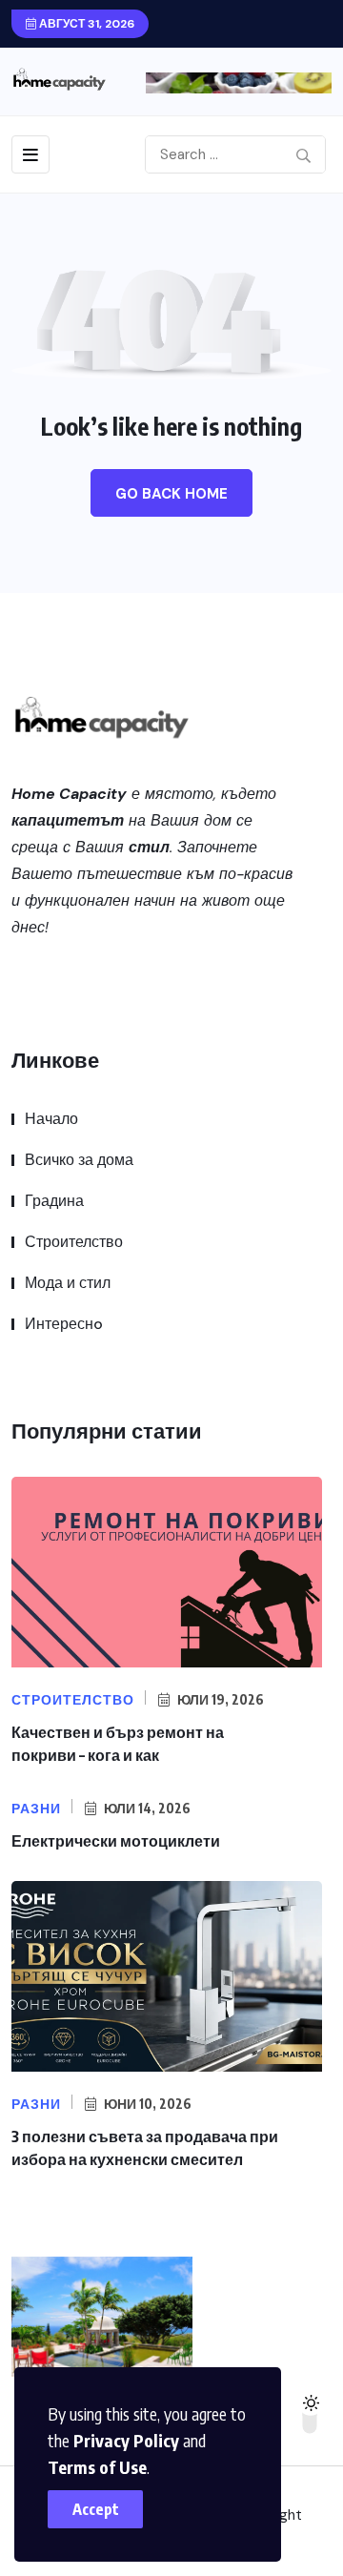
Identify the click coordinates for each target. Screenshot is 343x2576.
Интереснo (64, 1324)
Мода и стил (68, 1283)
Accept (96, 2509)
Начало (51, 1119)
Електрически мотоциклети (116, 1841)
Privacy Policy (126, 2440)
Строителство (74, 1242)
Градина (54, 1201)
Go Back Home (171, 494)
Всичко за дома (79, 1160)
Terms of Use (97, 2467)
